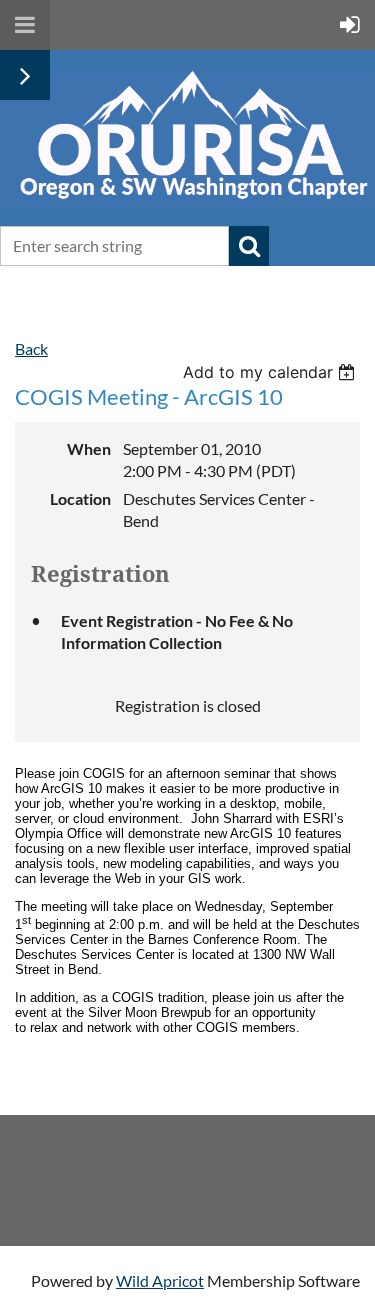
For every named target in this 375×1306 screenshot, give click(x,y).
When (89, 448)
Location (80, 498)
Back (31, 348)
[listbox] (271, 372)
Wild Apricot (160, 1280)
